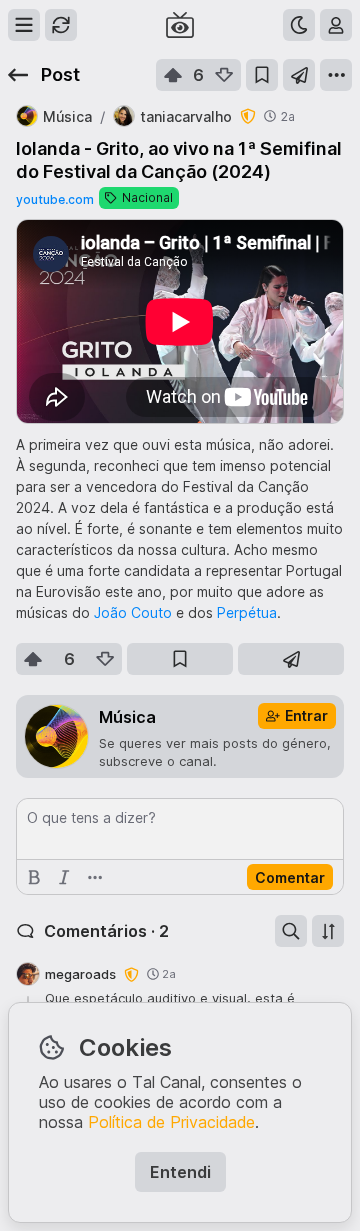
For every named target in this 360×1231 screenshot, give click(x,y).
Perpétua (247, 612)
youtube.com (55, 199)
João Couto (133, 612)
